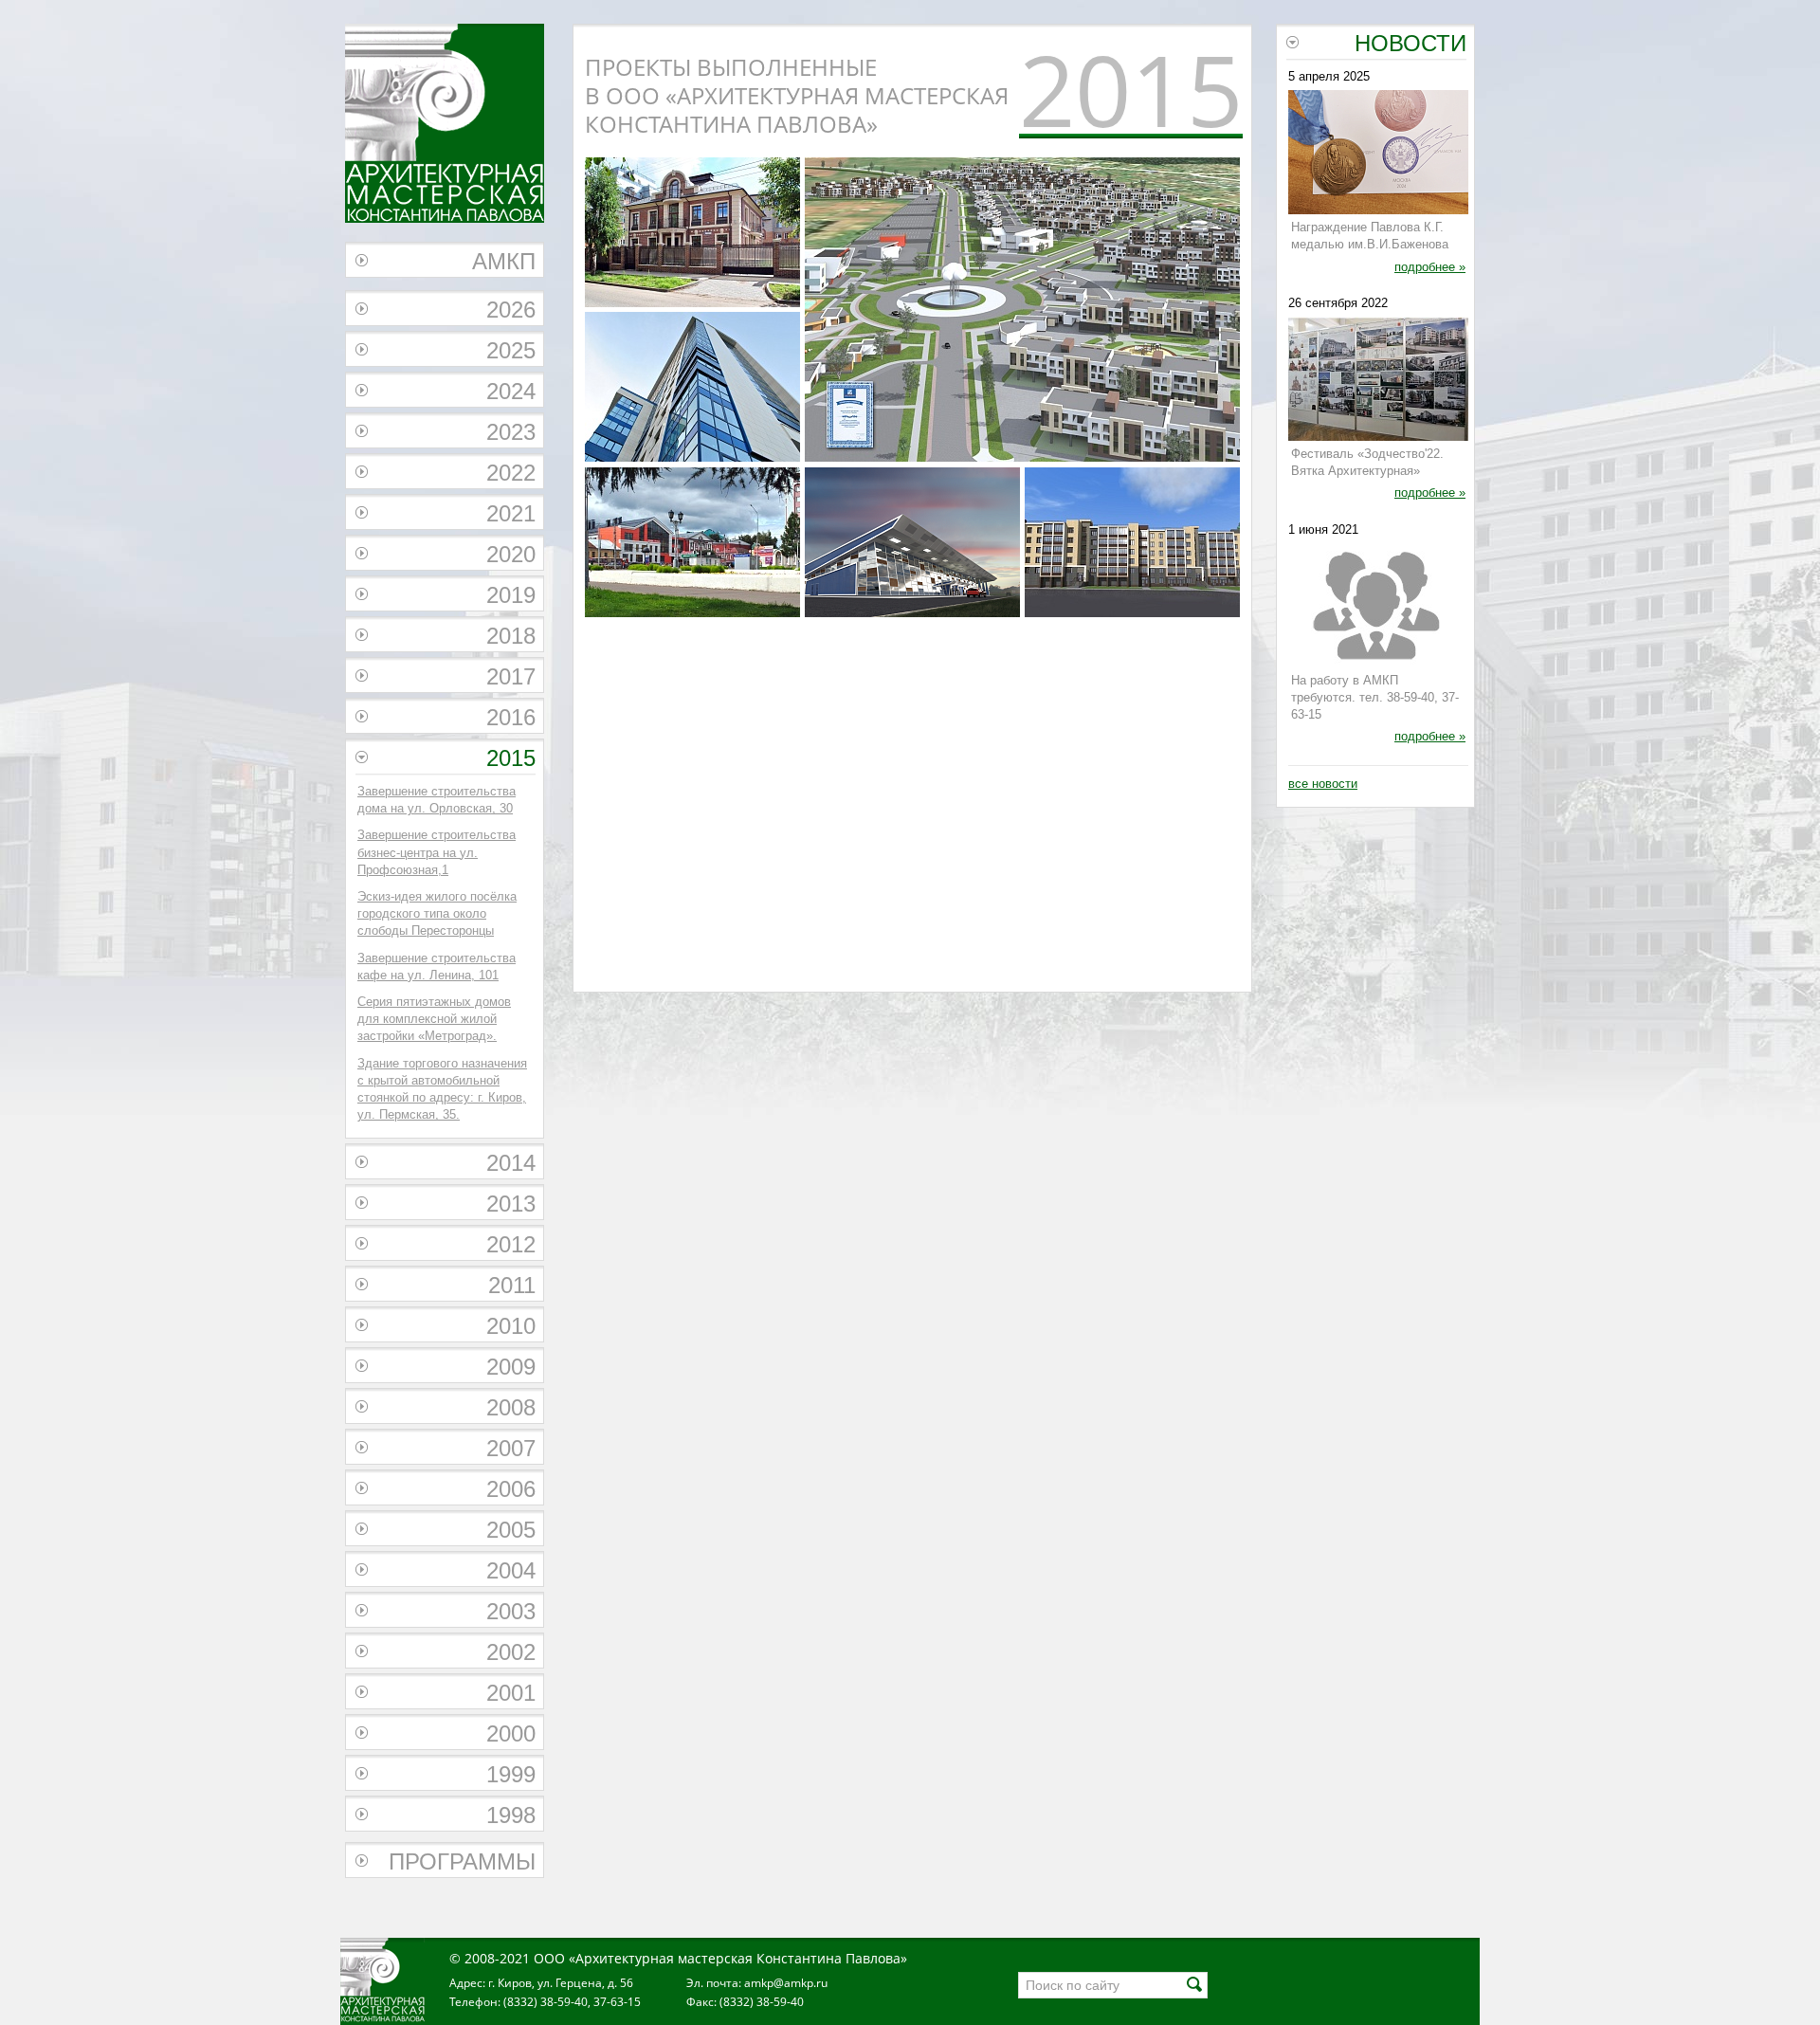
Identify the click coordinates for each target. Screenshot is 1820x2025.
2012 (511, 1244)
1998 (511, 1815)
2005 (511, 1530)
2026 (511, 310)
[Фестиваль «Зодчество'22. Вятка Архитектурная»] (1378, 381)
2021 (511, 513)
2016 (511, 717)
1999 (511, 1774)
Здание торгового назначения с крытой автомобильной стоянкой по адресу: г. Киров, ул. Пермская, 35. (442, 1089)
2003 (511, 1611)
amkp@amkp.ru (786, 1983)
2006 (511, 1489)
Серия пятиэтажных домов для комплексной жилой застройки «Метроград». (434, 1019)
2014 (511, 1163)
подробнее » (1430, 267)
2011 (512, 1285)
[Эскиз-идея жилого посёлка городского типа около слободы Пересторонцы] (1022, 457)
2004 (511, 1570)
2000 (511, 1733)
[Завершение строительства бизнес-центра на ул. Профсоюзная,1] (692, 389)
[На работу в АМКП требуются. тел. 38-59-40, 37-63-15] (1378, 607)
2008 (511, 1407)
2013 (511, 1204)
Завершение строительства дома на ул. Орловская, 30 (437, 800)
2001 (511, 1693)
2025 (511, 350)
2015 (511, 758)
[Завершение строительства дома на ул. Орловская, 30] (692, 235)
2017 (511, 676)
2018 (511, 636)
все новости (1323, 784)
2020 (511, 554)
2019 (511, 595)
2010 (511, 1326)
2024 (511, 391)
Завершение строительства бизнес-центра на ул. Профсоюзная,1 (437, 852)
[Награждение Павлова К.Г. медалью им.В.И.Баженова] (1378, 155)
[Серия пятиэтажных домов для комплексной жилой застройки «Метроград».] (1132, 545)
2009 (511, 1367)
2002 (511, 1652)
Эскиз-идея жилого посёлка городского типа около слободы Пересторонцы (437, 913)
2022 (511, 473)
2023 (511, 432)
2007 (511, 1448)
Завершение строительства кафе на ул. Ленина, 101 (437, 967)
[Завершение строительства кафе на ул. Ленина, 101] (692, 545)
